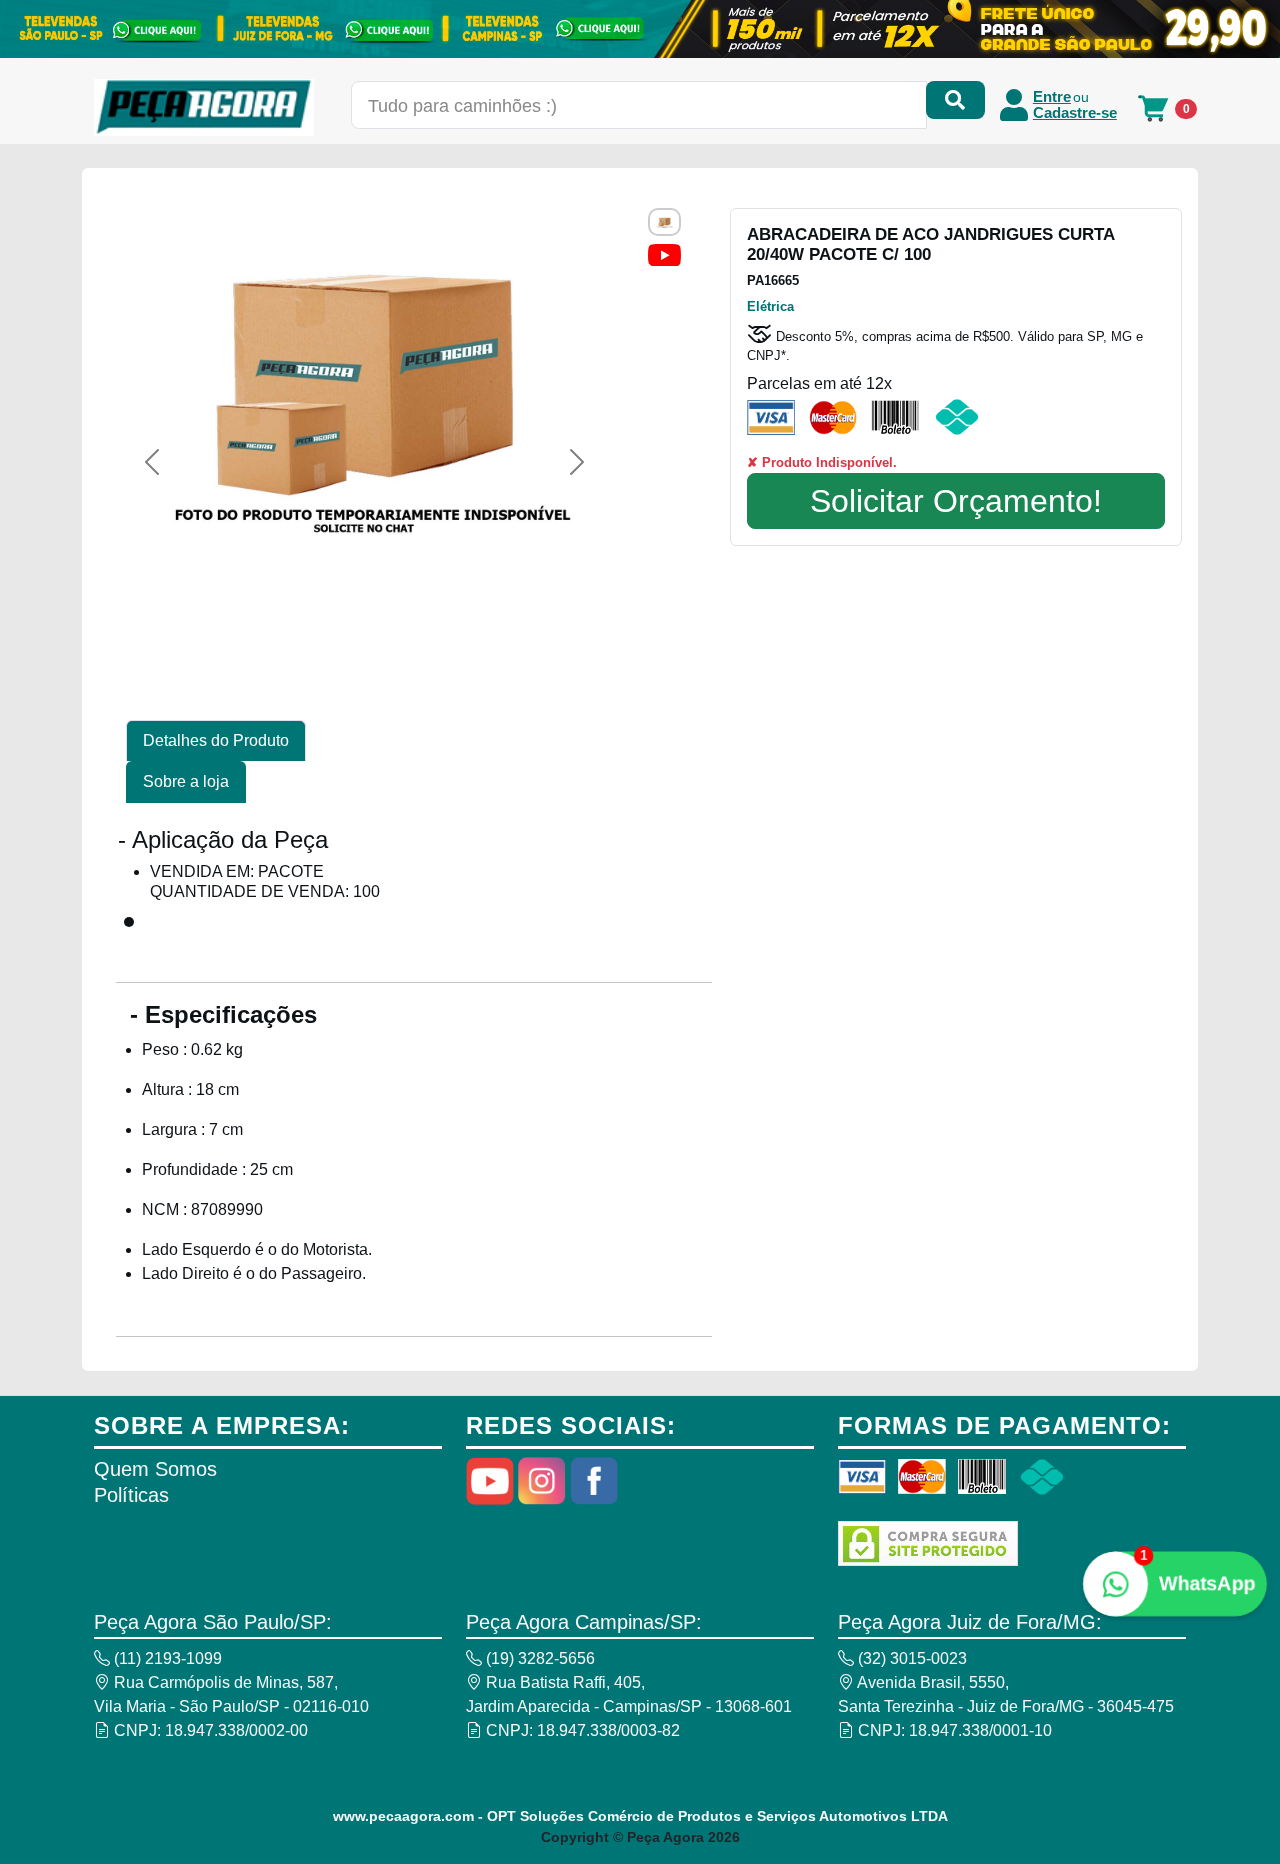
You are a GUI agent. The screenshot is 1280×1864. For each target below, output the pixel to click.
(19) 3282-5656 (538, 1658)
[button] (151, 462)
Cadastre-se (1075, 113)
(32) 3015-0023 (910, 1658)
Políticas (131, 1495)
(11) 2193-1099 (166, 1658)
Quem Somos (155, 1469)
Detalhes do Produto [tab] (216, 740)
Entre (1052, 97)
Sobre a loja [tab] (186, 781)
